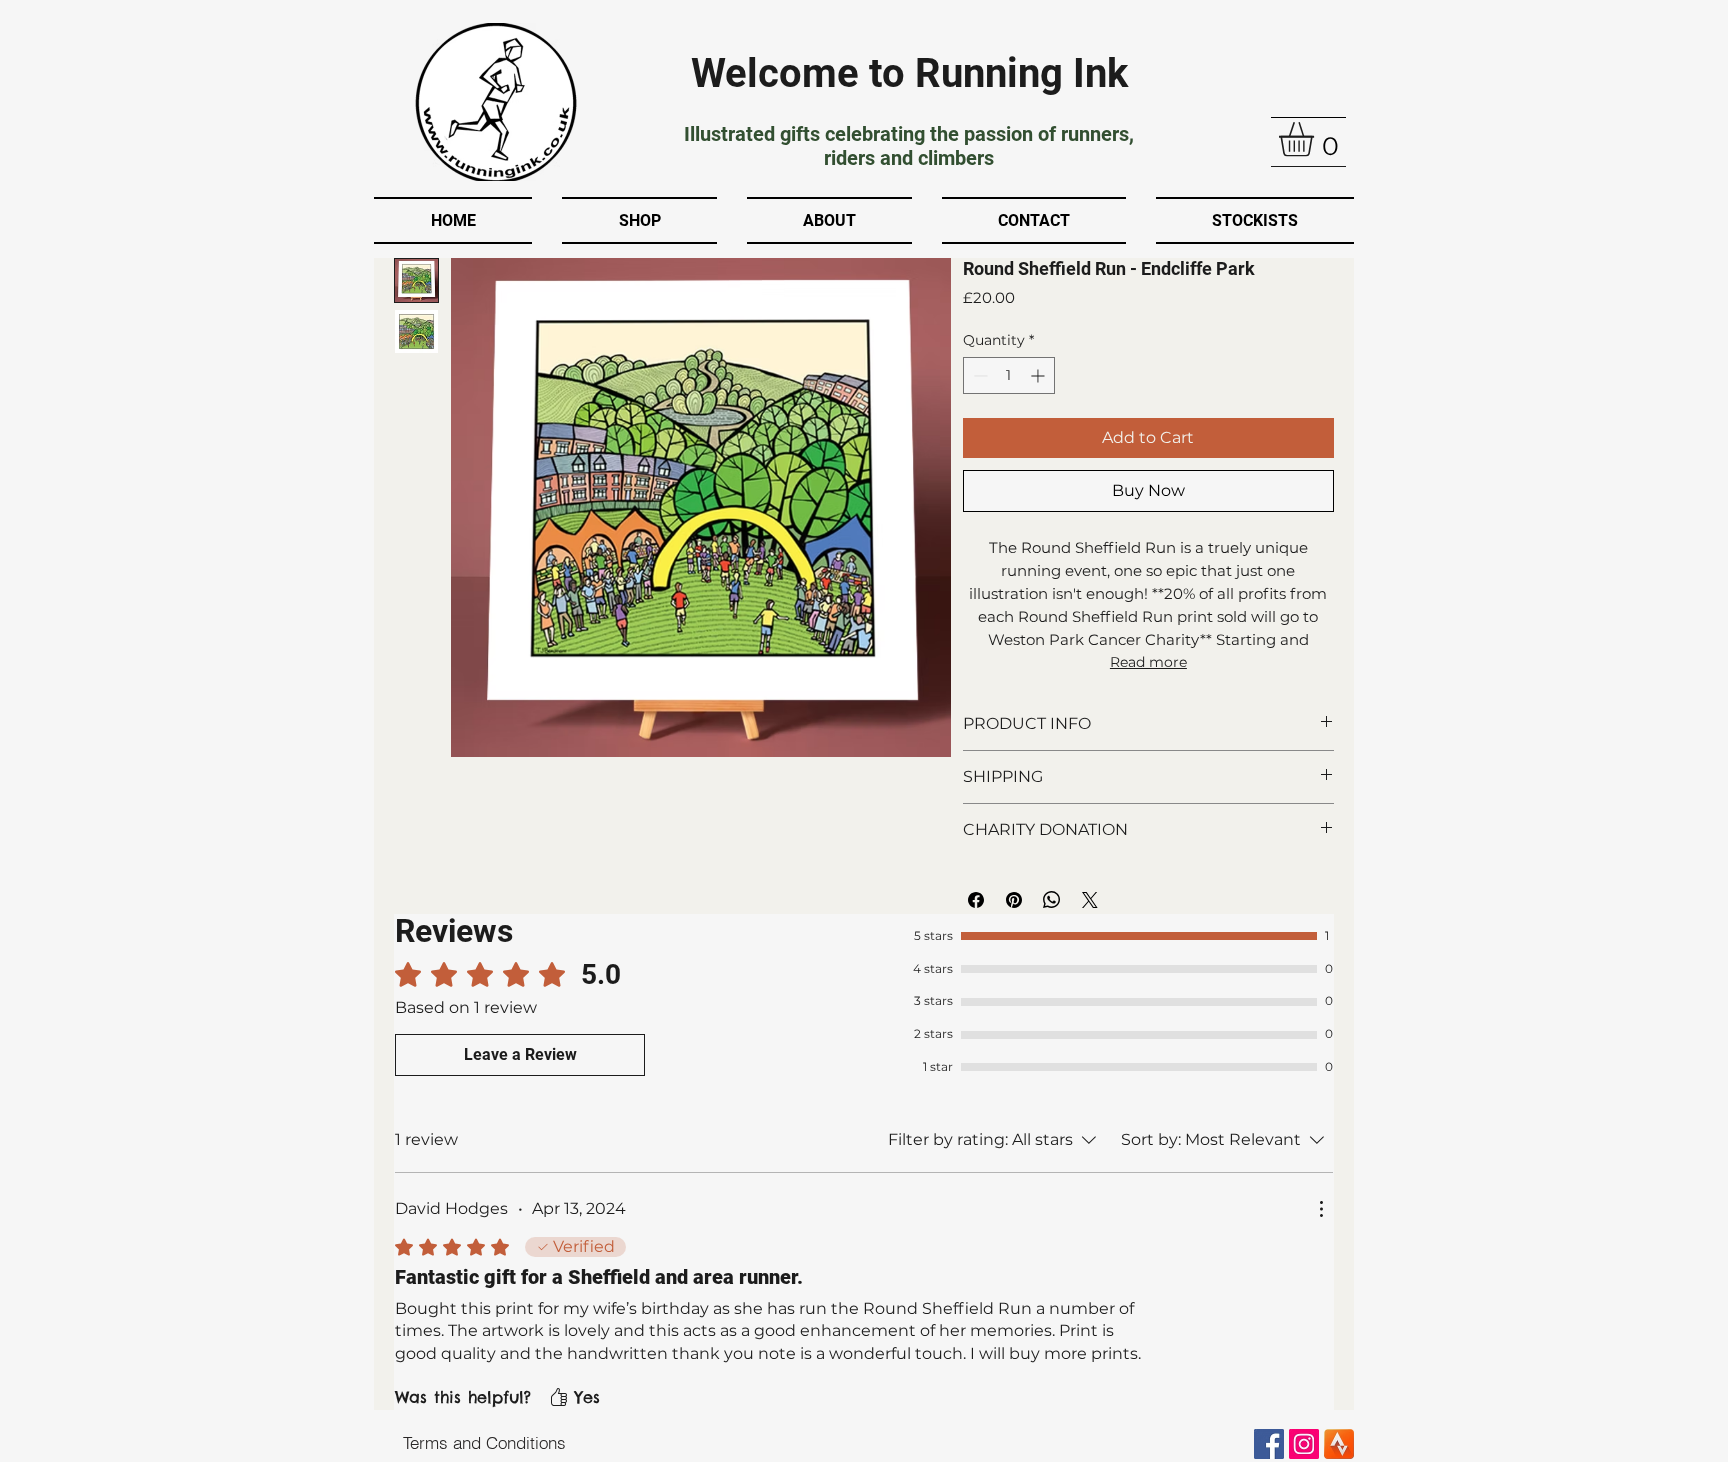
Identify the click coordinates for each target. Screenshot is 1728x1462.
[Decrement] (978, 375)
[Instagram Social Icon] (1304, 1444)
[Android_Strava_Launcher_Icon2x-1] (1339, 1444)
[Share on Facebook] (976, 900)
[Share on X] (1090, 900)
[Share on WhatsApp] (1052, 900)
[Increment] (1039, 375)
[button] (1316, 139)
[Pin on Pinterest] (1014, 900)
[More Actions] (1321, 1209)
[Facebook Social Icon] (1269, 1444)
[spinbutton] (1009, 375)
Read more (1148, 662)
